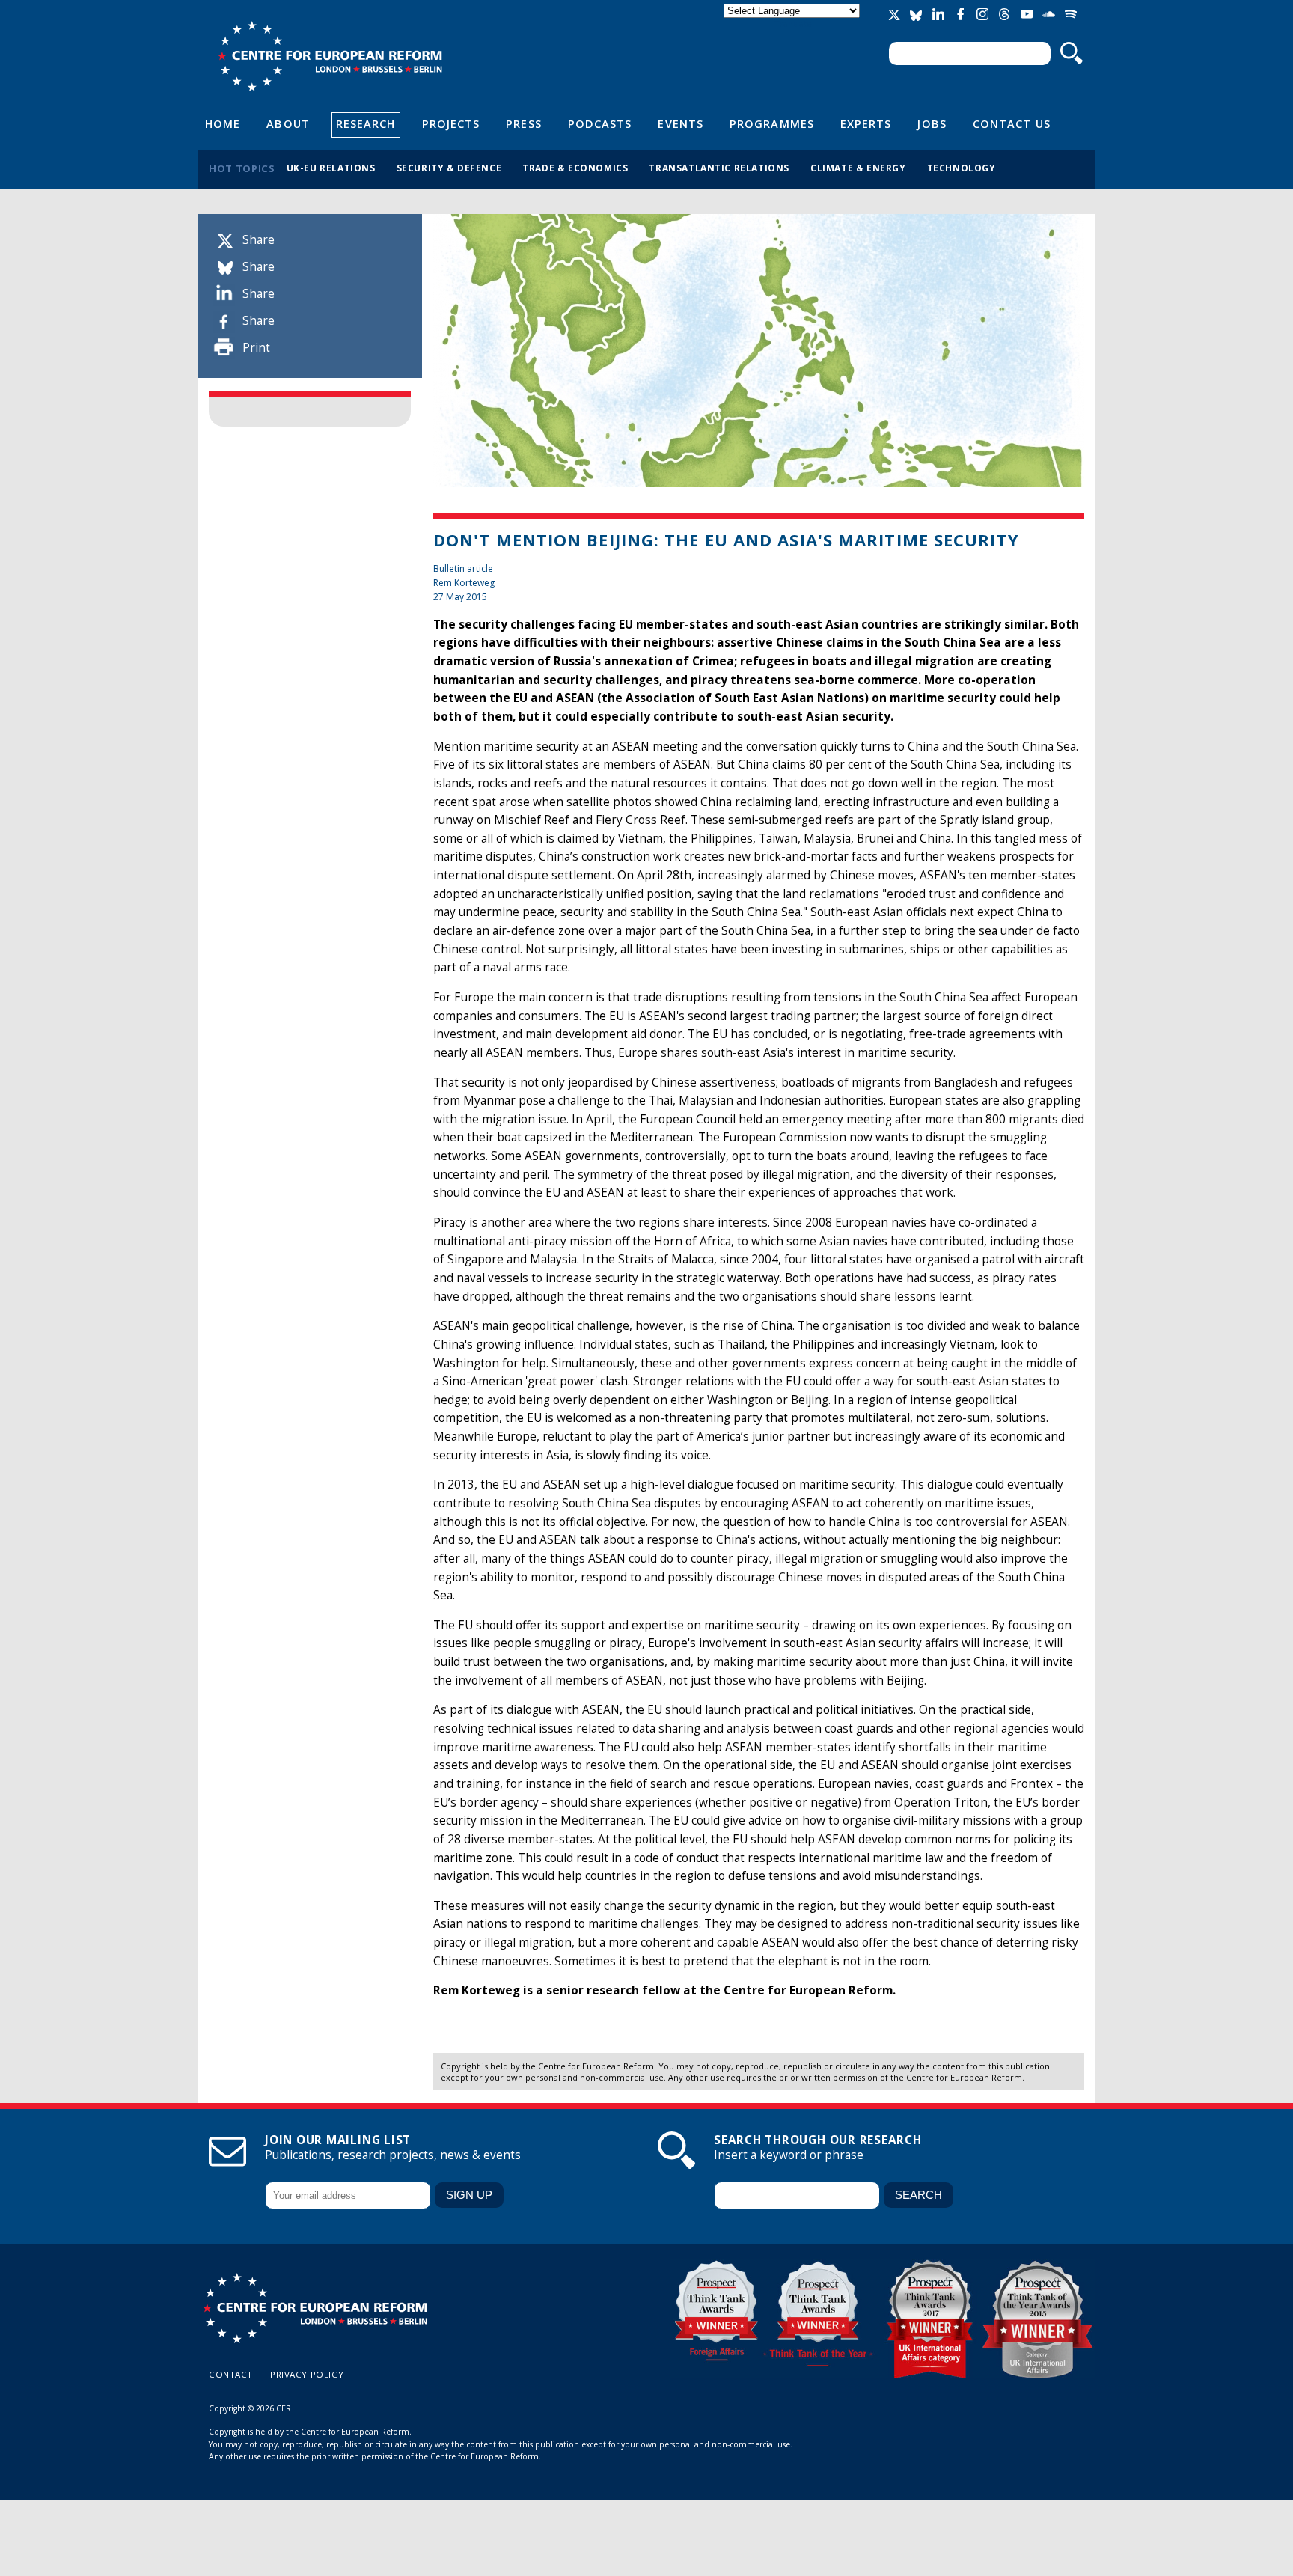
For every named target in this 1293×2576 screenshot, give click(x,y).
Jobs (932, 123)
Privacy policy (307, 2374)
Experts (866, 123)
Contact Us (1012, 123)
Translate (793, 24)
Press (523, 123)
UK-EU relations (331, 168)
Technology (962, 168)
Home (223, 123)
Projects (451, 123)
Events (681, 123)
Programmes (772, 123)
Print (256, 348)
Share (259, 240)
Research (366, 123)
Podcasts (600, 123)
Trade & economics (575, 168)
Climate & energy (858, 168)
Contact (231, 2374)
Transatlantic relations (719, 168)
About (288, 123)
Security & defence (449, 168)
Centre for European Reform (330, 56)
